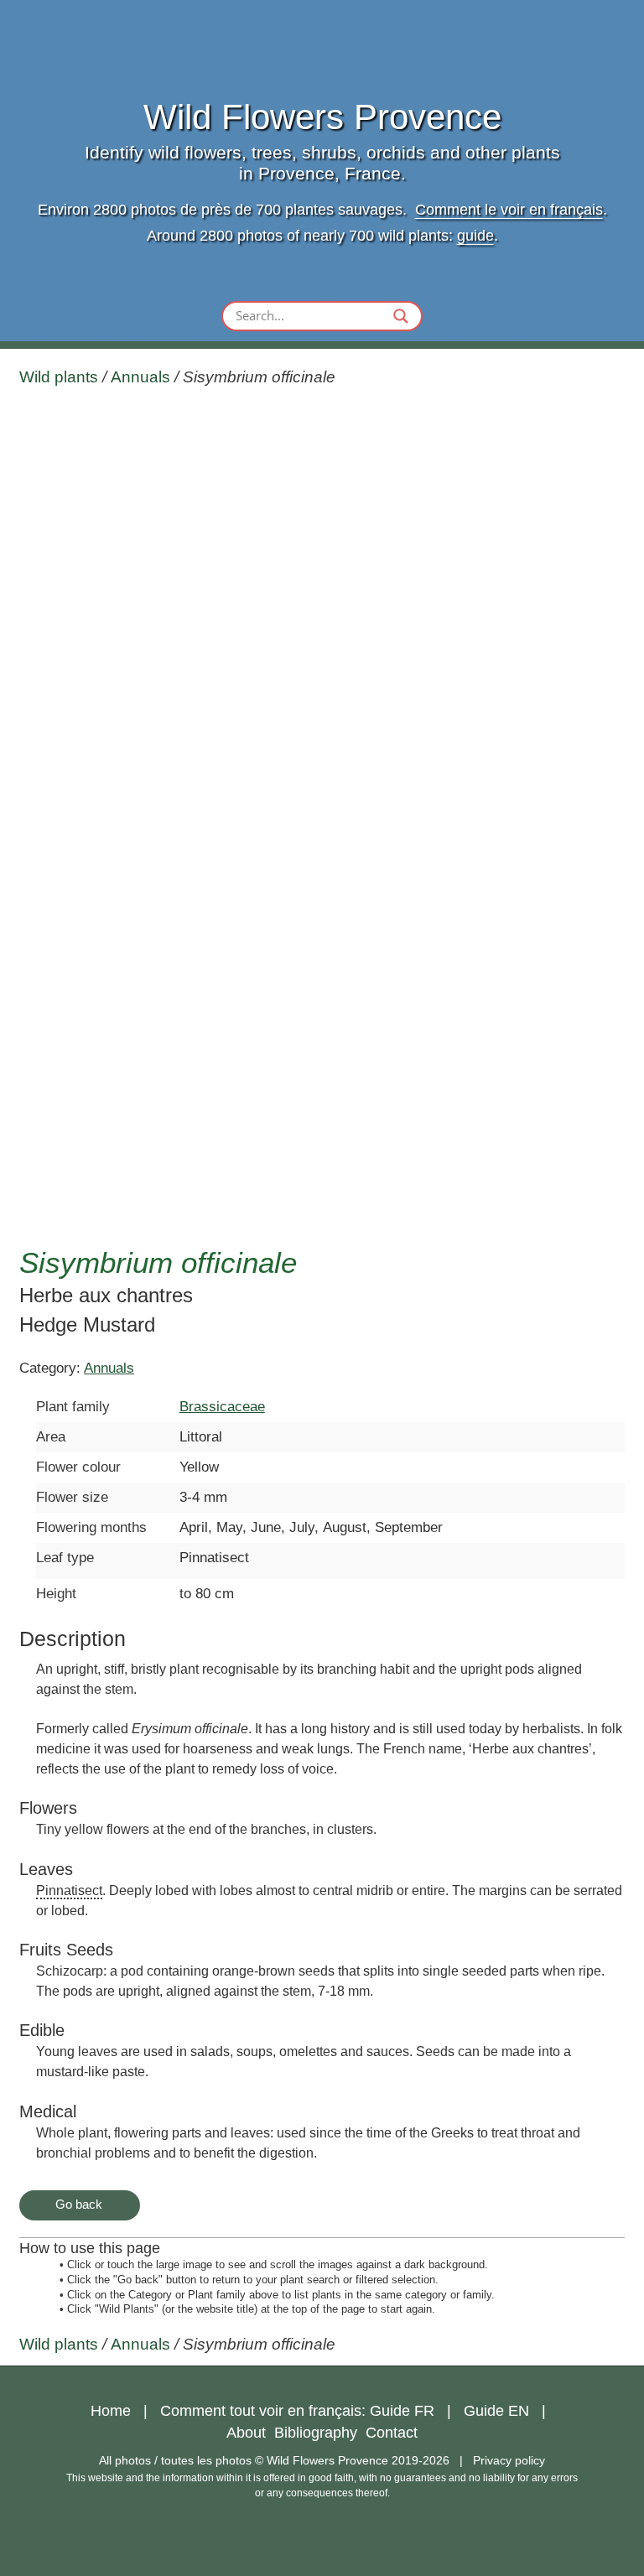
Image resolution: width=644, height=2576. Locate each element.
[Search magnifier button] (401, 316)
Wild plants (59, 377)
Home (111, 2411)
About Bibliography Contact (322, 2433)
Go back (79, 2204)
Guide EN (496, 2411)
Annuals (140, 377)
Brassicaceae (222, 1407)
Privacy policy (509, 2460)
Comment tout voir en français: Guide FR (297, 2411)
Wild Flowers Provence (322, 117)
